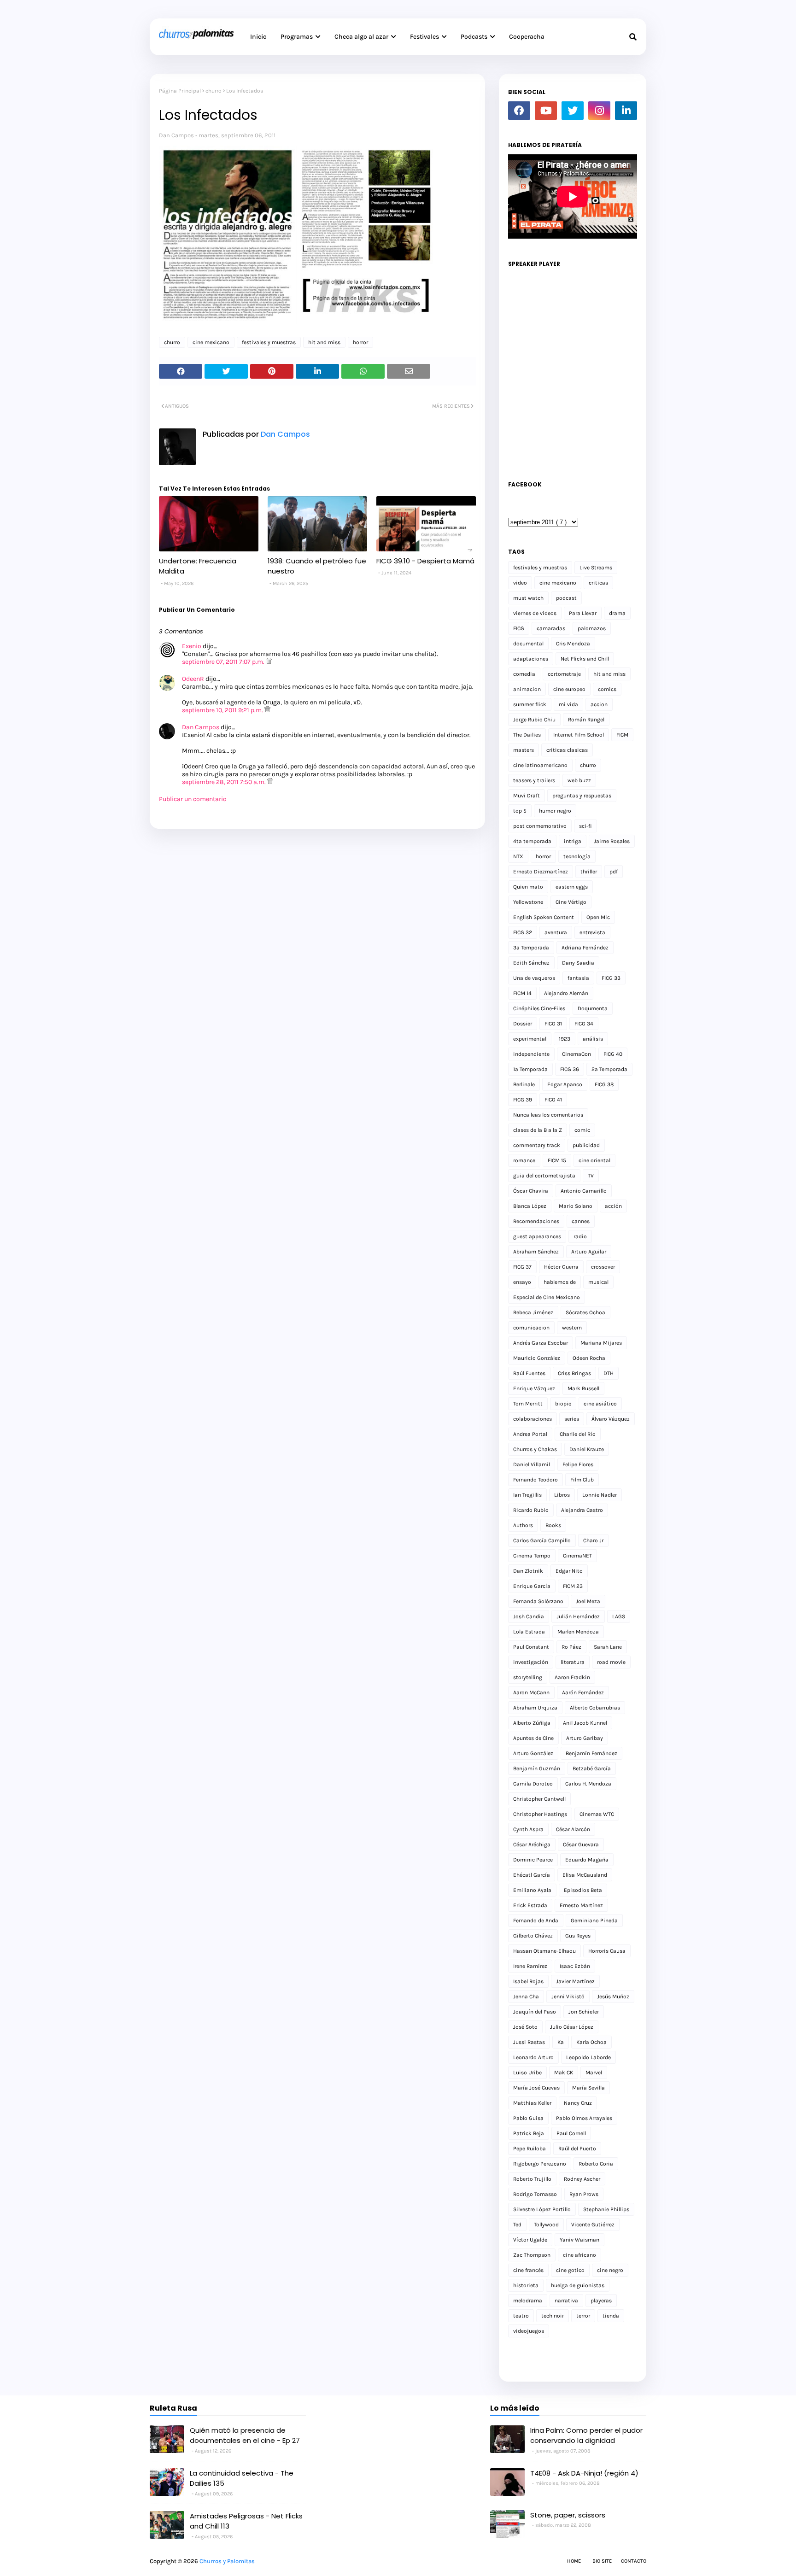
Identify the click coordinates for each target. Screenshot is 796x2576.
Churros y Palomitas (227, 2561)
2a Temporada (609, 1069)
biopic (563, 1404)
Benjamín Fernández (591, 1753)
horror (360, 342)
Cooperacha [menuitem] (527, 37)
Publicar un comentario (193, 799)
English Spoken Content (544, 917)
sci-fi (585, 826)
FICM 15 (557, 1160)
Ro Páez (571, 1647)
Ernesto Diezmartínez (541, 872)
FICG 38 (604, 1084)
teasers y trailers (534, 780)
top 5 (520, 811)
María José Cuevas (536, 2088)
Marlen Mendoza (578, 1632)
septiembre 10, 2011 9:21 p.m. (223, 710)
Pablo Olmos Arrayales (584, 2118)
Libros (562, 1495)
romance (524, 1160)
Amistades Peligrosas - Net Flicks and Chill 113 (246, 2521)
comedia (524, 674)
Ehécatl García (532, 1875)
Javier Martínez (575, 1981)
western (572, 1328)
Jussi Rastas (529, 2042)
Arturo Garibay (585, 1738)
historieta (526, 2285)
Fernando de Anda (536, 1920)
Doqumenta (593, 1008)
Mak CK (564, 2073)
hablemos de (560, 1282)
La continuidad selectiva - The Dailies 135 (242, 2478)
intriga (573, 841)
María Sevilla (588, 2088)
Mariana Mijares (601, 1343)
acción (613, 1206)
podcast (566, 598)
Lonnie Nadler (600, 1495)
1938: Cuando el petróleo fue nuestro (317, 566)
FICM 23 (573, 1586)
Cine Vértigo (571, 902)
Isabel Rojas (528, 1981)
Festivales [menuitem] (424, 37)
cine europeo (569, 689)
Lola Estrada (529, 1632)
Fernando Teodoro (536, 1480)
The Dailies (527, 735)
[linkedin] (626, 111)
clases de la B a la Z (538, 1130)
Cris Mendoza (573, 644)
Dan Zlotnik (528, 1571)
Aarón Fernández (583, 1692)
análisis (593, 1039)
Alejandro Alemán (566, 993)
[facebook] (519, 111)
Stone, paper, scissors (568, 2515)
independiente (531, 1054)
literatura (573, 1662)
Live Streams (596, 568)
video (520, 583)
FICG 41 (553, 1100)
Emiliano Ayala (532, 1890)
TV (591, 1176)
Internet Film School (579, 735)
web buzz (579, 780)
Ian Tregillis (527, 1495)
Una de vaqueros (534, 978)
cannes (581, 1221)
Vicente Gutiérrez (593, 2225)
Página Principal (180, 91)
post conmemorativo (540, 826)
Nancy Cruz (578, 2103)
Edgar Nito (569, 1571)
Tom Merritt (528, 1404)
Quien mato (528, 887)
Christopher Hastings (540, 1814)
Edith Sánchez (531, 963)
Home (574, 2561)
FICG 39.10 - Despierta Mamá (425, 561)
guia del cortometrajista (544, 1176)
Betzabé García (592, 1768)
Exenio (192, 646)
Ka (561, 2042)
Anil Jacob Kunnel (585, 1723)
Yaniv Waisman (579, 2240)
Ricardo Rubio (531, 1510)
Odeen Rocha (589, 1358)
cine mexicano (211, 342)
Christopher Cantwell (539, 1799)
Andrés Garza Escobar (541, 1343)
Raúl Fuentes (529, 1373)
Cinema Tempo (532, 1556)
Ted (517, 2225)
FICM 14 (522, 993)
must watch (528, 598)
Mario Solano (576, 1206)
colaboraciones (533, 1419)
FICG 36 (570, 1069)
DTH (609, 1373)
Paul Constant (531, 1647)
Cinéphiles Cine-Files (539, 1008)
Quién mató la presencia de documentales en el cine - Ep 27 (245, 2435)
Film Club (582, 1480)
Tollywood (546, 2225)
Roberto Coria (596, 2164)
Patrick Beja (529, 2133)
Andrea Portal (530, 1434)
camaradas (551, 628)
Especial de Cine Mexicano (547, 1297)
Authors (523, 1525)
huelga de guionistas (578, 2285)
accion (599, 704)
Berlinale (524, 1084)
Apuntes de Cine (533, 1738)
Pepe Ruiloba (530, 2149)
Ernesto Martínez (581, 1905)
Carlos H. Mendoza (588, 1784)
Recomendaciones (536, 1221)
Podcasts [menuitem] (474, 37)
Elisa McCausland (585, 1875)
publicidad (586, 1145)
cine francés (528, 2270)
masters (524, 750)
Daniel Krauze (587, 1449)
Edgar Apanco (565, 1084)
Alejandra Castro (582, 1510)
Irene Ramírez (530, 1966)
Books (553, 1525)
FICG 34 (584, 1024)
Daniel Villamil (532, 1464)
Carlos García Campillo (542, 1540)
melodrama (528, 2301)
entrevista (592, 932)
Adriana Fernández (585, 948)
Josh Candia (529, 1616)
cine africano (579, 2255)
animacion (527, 689)
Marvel (594, 2073)
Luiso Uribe (527, 2073)
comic (582, 1130)
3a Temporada (531, 948)
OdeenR (193, 679)
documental (528, 644)
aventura (556, 932)
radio (580, 1236)
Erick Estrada (530, 1905)
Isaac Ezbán (575, 1966)
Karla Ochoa (591, 2042)
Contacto (634, 2561)
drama (617, 613)
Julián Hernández (578, 1616)
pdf (614, 872)
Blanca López (530, 1206)
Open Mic (598, 917)
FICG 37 (522, 1267)
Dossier (523, 1024)
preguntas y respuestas (582, 796)
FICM (622, 735)
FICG (519, 628)
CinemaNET (577, 1556)
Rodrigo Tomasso (535, 2194)
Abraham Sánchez (536, 1252)
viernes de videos (535, 613)
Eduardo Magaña (587, 1860)
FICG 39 (523, 1100)
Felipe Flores (578, 1464)
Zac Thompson (532, 2255)
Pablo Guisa (528, 2118)
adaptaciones (531, 659)
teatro (521, 2316)
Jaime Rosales (612, 841)
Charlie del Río (578, 1434)
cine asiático (600, 1404)
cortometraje (564, 674)
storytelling (528, 1677)
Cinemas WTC (597, 1814)
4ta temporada (532, 841)
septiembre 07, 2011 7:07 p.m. (224, 662)
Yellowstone (528, 902)
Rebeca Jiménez (533, 1312)
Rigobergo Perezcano (540, 2164)
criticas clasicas (567, 750)
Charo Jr (593, 1540)
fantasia (578, 978)
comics (607, 689)
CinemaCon (577, 1054)
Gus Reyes (578, 1936)
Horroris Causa (607, 1951)
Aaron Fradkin (572, 1677)
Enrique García (532, 1586)
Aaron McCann (531, 1692)
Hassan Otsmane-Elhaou (544, 1951)
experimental (530, 1039)
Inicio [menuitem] (258, 37)
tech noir (553, 2316)
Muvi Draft (527, 796)
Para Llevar (583, 613)
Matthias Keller (532, 2103)
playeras (601, 2301)
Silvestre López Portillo (542, 2209)
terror (583, 2316)
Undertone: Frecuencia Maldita (198, 566)
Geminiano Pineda (594, 1920)
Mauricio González (537, 1358)
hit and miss (324, 342)
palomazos (592, 628)
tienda (611, 2316)
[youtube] (546, 111)
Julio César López (572, 2027)
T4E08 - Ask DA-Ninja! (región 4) (584, 2473)
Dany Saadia (578, 963)
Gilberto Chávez (533, 1936)
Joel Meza (588, 1601)
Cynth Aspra (528, 1829)
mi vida (568, 704)
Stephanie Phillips (606, 2209)
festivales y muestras (269, 342)
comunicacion (531, 1328)
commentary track (537, 1145)
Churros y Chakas (535, 1449)
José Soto (525, 2027)
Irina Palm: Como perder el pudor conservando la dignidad (586, 2435)
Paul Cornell (571, 2133)
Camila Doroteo (533, 1784)
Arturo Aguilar (589, 1252)
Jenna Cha (526, 1996)
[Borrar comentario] (269, 662)
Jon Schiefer (584, 2012)
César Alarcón (573, 1829)
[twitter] (573, 111)
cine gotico (570, 2270)
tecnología (577, 856)
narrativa (566, 2301)
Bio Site (602, 2561)
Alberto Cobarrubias (595, 1708)
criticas (598, 583)
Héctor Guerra (561, 1267)
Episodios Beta (583, 1890)
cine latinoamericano (540, 765)
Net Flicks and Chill (585, 659)
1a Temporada (530, 1069)
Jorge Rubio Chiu (534, 720)
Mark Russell (583, 1388)
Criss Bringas (574, 1373)
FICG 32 (523, 932)
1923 (565, 1039)
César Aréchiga (532, 1844)
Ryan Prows (584, 2194)
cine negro (610, 2270)
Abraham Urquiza (535, 1708)
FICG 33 (611, 978)
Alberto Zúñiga (532, 1723)
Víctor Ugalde (530, 2240)
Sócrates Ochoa (585, 1312)
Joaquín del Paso (535, 2012)
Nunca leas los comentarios (548, 1115)
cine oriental (594, 1160)
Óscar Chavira (531, 1191)
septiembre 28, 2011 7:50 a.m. (225, 782)
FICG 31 (553, 1024)
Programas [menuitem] (297, 37)
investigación (531, 1662)
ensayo (522, 1282)
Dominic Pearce (533, 1860)
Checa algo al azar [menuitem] (361, 37)
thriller (589, 872)
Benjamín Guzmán (537, 1768)
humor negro (555, 811)
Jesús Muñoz (613, 1996)
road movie (611, 1662)
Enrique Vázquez (534, 1388)
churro (214, 91)
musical (598, 1282)
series (572, 1419)
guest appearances (537, 1236)
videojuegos (529, 2331)
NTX (518, 856)
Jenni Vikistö (568, 1996)
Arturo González (533, 1753)
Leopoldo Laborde (588, 2057)
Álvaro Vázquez (611, 1419)
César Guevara (581, 1844)
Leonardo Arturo (533, 2057)
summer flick (530, 704)
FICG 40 (613, 1054)
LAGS (619, 1616)
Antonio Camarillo (584, 1191)
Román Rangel (586, 720)
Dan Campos (176, 135)
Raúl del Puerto (577, 2149)
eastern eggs (572, 887)
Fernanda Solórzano (538, 1601)
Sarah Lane (608, 1647)
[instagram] (599, 111)
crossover (603, 1267)
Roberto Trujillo (532, 2179)
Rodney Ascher (582, 2179)
